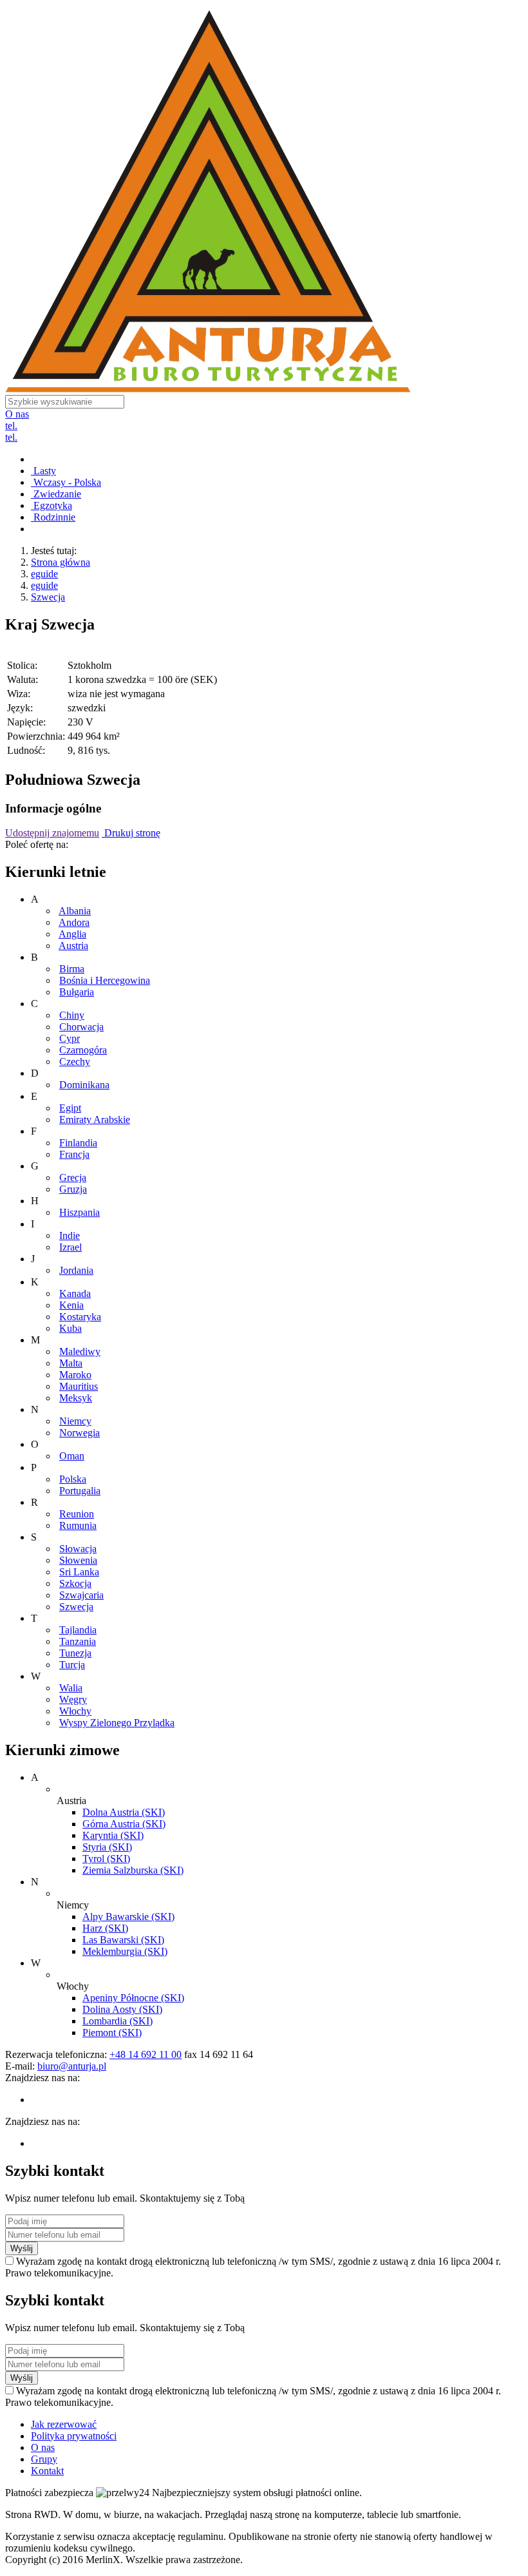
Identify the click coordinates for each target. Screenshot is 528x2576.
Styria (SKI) (107, 1847)
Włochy (75, 1711)
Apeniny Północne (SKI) (133, 1998)
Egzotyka (52, 505)
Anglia (72, 934)
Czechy (75, 1062)
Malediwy (80, 1351)
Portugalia (80, 1491)
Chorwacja (81, 1027)
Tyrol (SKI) (106, 1859)
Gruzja (73, 1189)
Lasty (43, 471)
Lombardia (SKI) (118, 2021)
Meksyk (76, 1398)
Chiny (72, 1015)
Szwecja (48, 597)
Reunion (77, 1514)
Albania (75, 911)
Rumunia (78, 1525)
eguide (44, 574)
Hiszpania (80, 1212)
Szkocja (75, 1583)
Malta (71, 1363)
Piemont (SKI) (112, 2033)
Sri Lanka (79, 1572)
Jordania (76, 1270)
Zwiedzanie (56, 494)
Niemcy (75, 1421)
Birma (72, 969)
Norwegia (80, 1433)
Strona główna (61, 562)
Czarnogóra (83, 1050)
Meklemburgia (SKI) (125, 1951)
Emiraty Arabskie (95, 1120)
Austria (73, 946)
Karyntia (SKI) (113, 1835)
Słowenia (78, 1560)
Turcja (72, 1665)
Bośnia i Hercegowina (105, 980)
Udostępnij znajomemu (52, 833)
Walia (71, 1688)
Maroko (75, 1375)
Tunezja (75, 1653)
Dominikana (84, 1085)
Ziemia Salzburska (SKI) (133, 1870)
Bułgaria (77, 992)
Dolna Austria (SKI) (124, 1812)
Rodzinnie (53, 517)
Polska (73, 1479)
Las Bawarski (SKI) (123, 1940)
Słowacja (78, 1549)
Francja (74, 1154)
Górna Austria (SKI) (124, 1824)
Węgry (73, 1699)
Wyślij (22, 2248)
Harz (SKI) (105, 1928)
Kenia (71, 1305)
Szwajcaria (81, 1595)
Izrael (71, 1247)
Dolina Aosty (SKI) (122, 2009)
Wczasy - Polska (66, 482)
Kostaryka (80, 1317)
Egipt (70, 1108)
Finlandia (78, 1143)
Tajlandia (78, 1630)
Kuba (71, 1328)
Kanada (75, 1293)
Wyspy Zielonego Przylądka (117, 1723)
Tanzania (78, 1641)
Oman (72, 1456)
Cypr (70, 1038)
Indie (70, 1235)
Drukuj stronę (131, 833)
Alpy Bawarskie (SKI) (128, 1917)
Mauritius (79, 1386)
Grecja (73, 1177)
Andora (74, 922)
